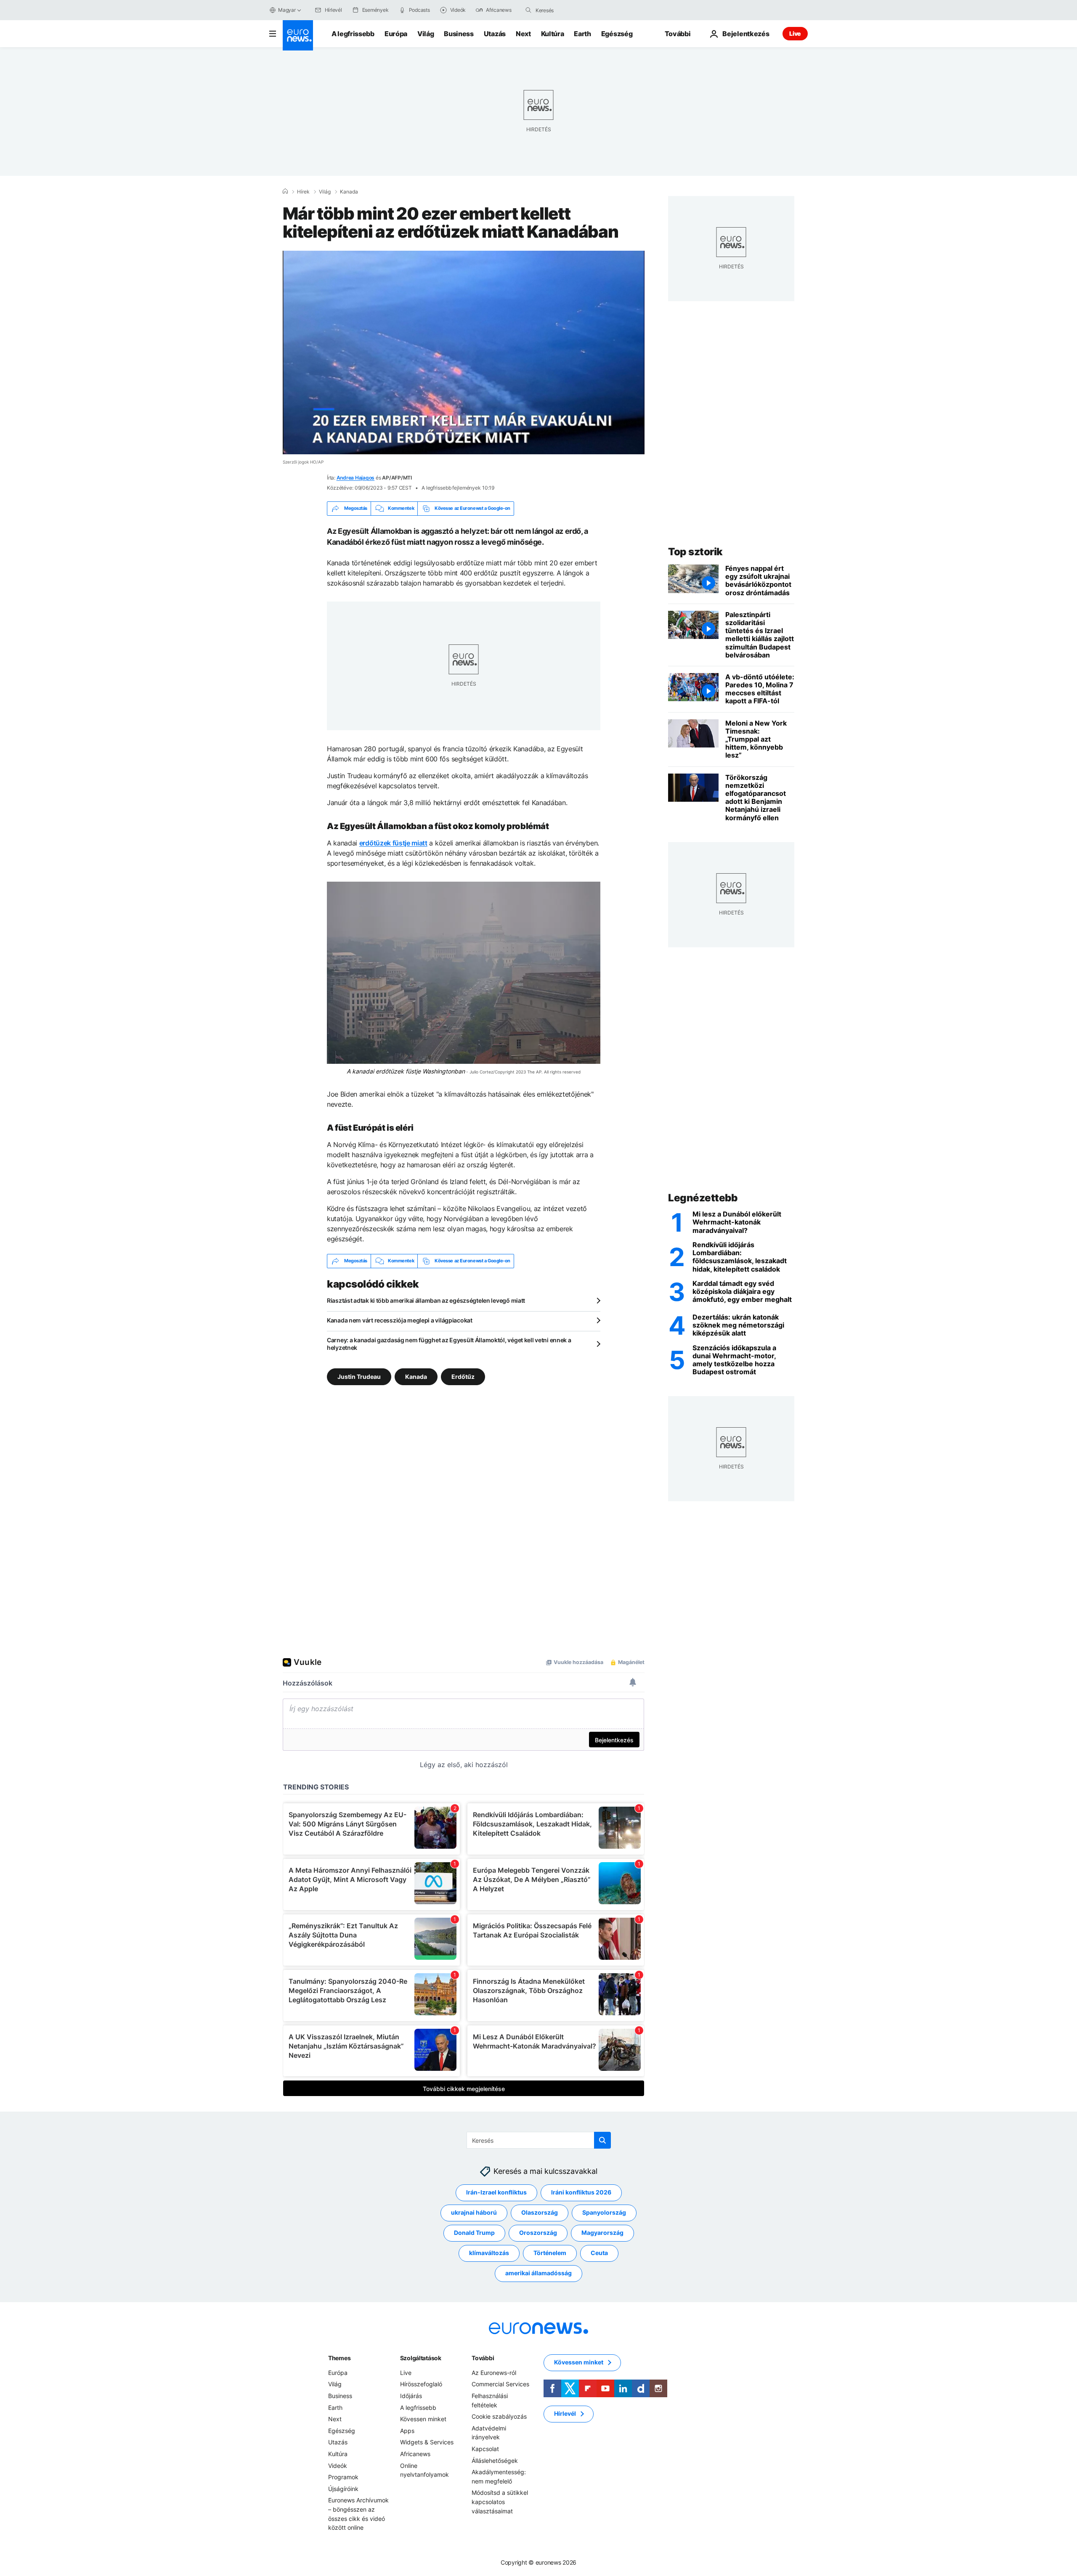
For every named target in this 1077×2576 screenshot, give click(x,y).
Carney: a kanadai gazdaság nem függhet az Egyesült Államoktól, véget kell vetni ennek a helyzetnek (449, 1344)
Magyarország (602, 2233)
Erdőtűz (463, 1376)
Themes (339, 2357)
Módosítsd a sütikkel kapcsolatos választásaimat (500, 2502)
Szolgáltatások (421, 2357)
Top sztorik (695, 552)
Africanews (415, 2454)
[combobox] (571, 10)
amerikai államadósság (538, 2273)
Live (795, 33)
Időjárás (411, 2396)
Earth (582, 34)
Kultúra (553, 34)
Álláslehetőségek (495, 2460)
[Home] (285, 191)
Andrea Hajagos (356, 478)
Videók (338, 2465)
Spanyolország (604, 2212)
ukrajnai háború (474, 2212)
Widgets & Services (427, 2442)
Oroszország (538, 2233)
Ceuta (599, 2253)
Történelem (550, 2253)
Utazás (495, 34)
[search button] (528, 10)
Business (459, 34)
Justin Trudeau (359, 1376)
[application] (464, 352)
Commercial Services (500, 2384)
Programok (343, 2477)
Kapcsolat (485, 2449)
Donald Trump (474, 2233)
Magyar (287, 10)
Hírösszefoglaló (421, 2384)
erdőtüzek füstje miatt (393, 843)
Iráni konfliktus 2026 (581, 2192)
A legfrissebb (353, 34)
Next (523, 34)
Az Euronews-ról (494, 2372)
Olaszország (540, 2212)
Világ (426, 34)
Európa (396, 34)
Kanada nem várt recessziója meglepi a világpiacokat (400, 1320)
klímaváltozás (489, 2253)
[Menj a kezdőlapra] (298, 35)
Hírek (303, 192)
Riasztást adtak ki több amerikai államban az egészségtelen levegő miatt (426, 1300)
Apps (407, 2430)
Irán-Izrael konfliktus (496, 2192)
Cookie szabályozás (499, 2416)
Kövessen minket (423, 2419)
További (483, 2357)
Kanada (349, 192)
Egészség (617, 34)
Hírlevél (565, 2413)
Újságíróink (343, 2488)
